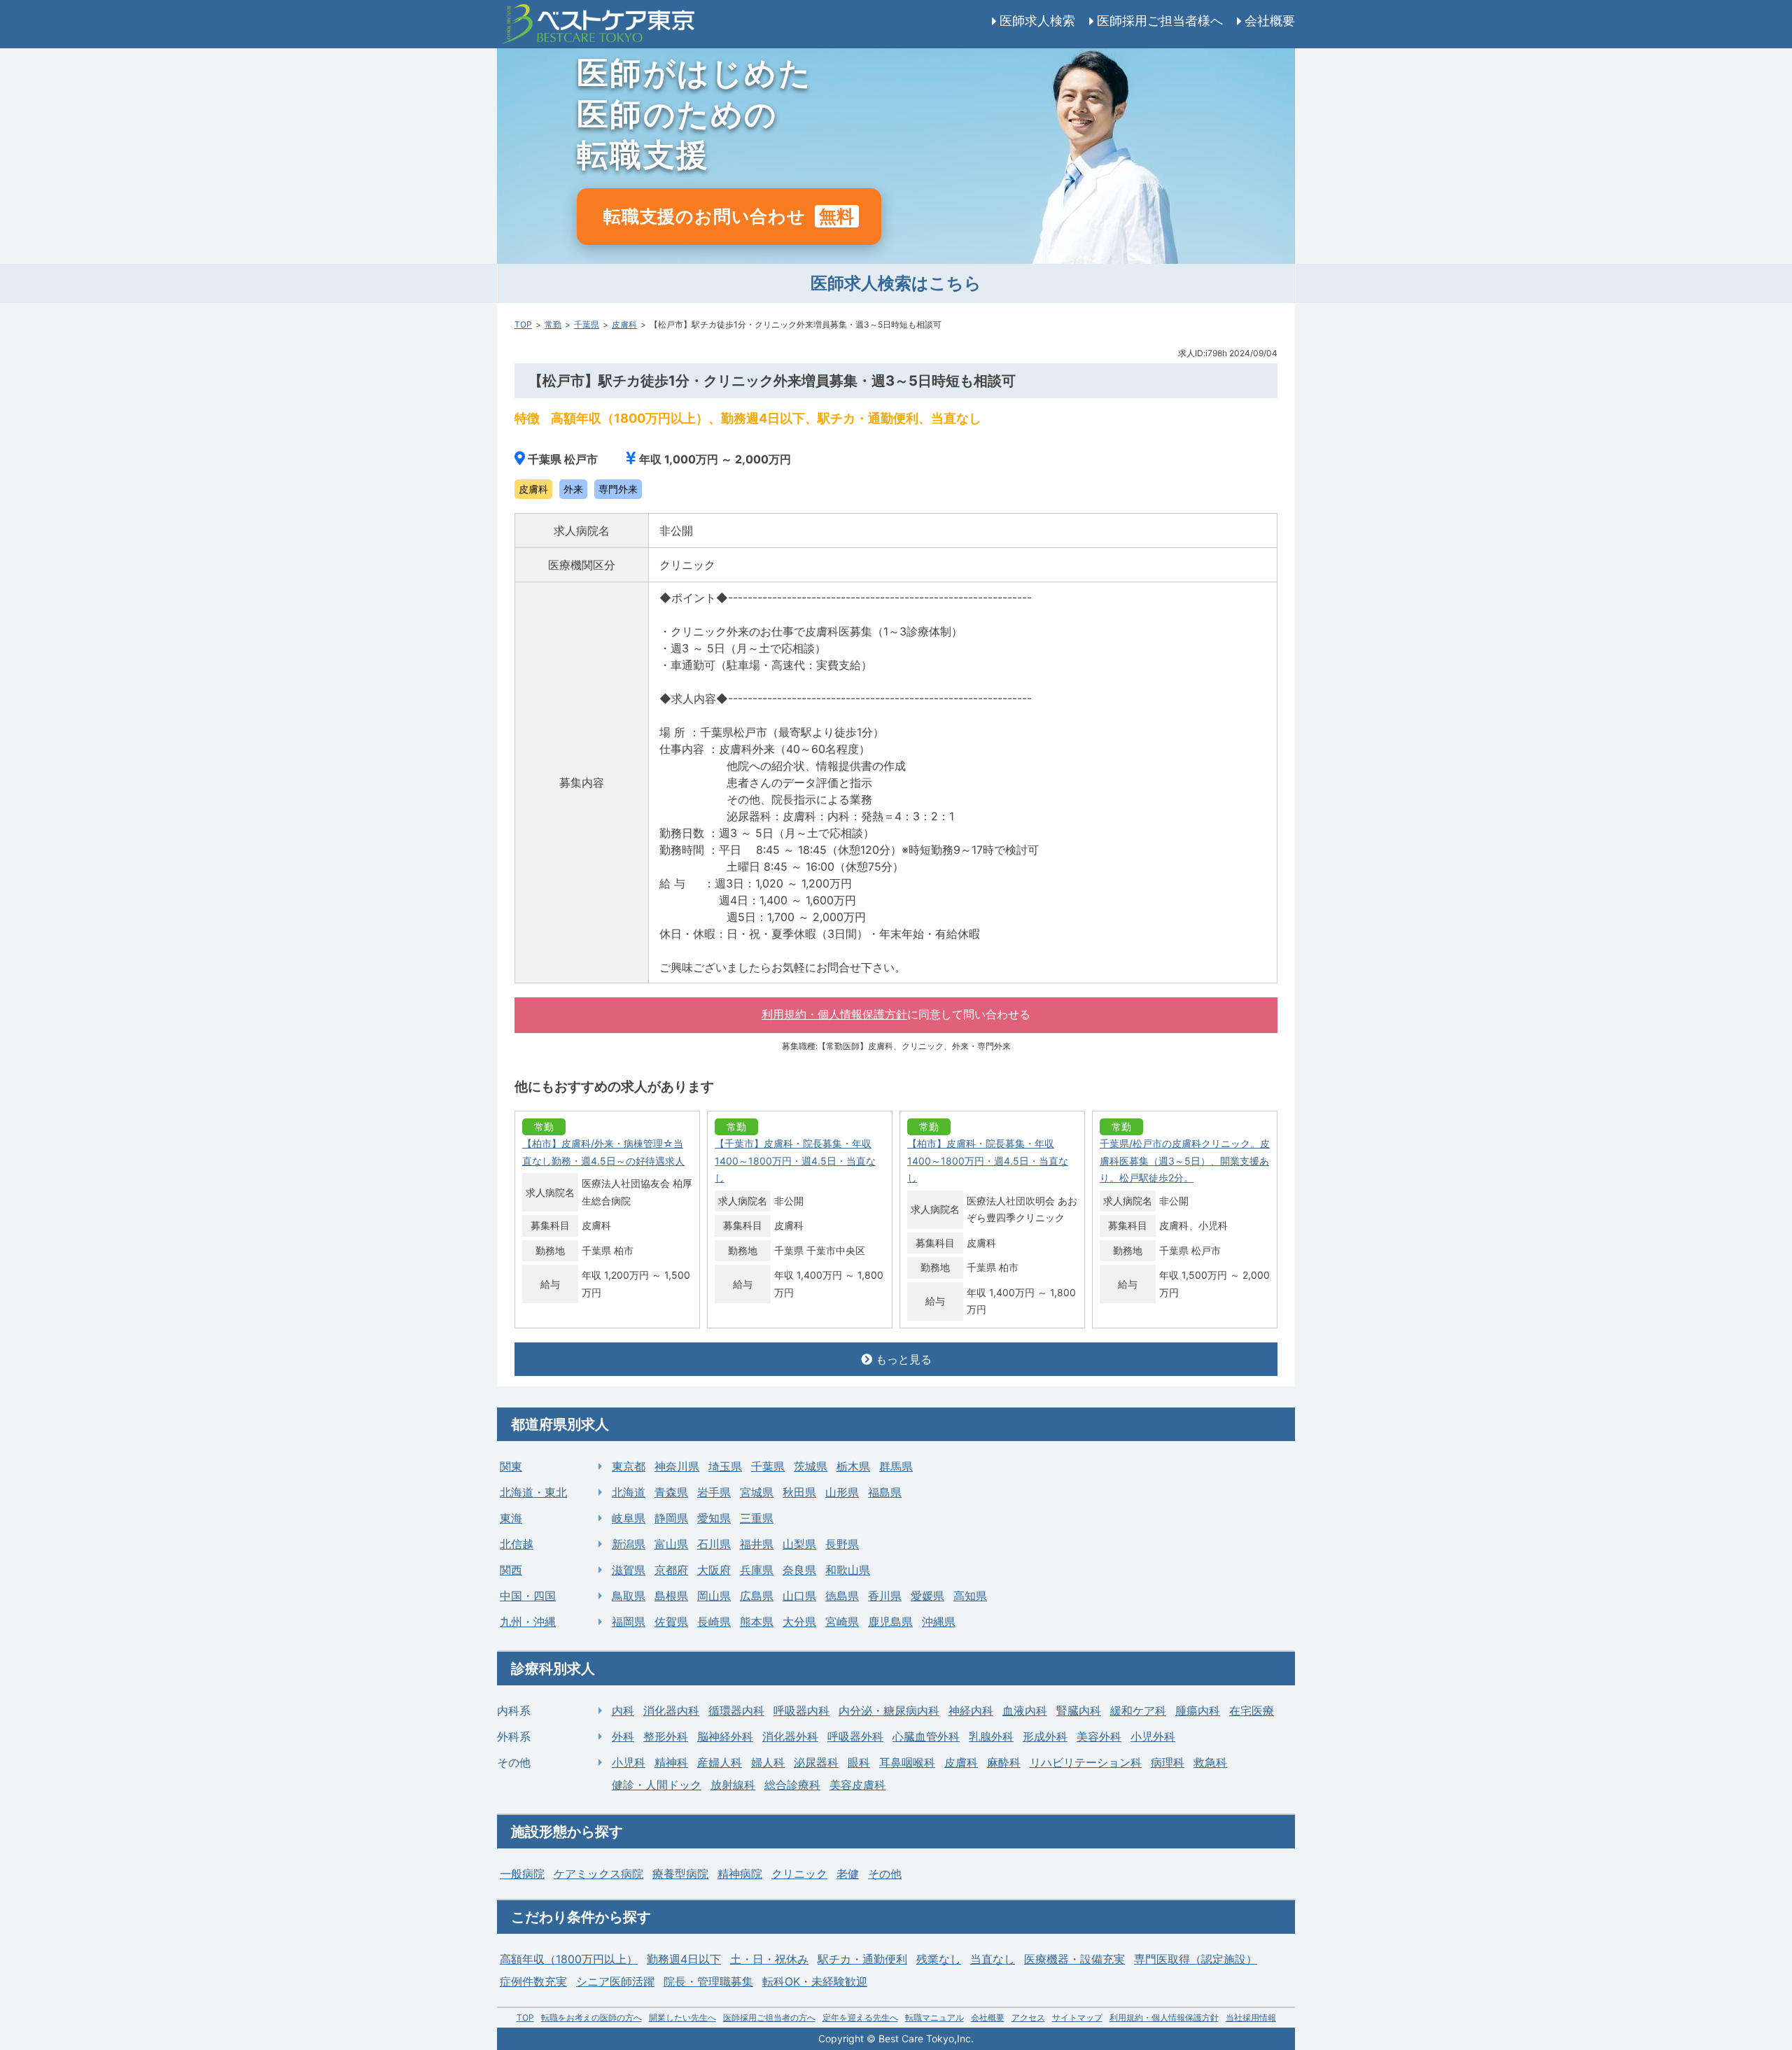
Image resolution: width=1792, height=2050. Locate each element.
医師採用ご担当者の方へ (769, 2017)
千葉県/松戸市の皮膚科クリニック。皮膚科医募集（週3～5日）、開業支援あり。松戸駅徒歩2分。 (1185, 1160)
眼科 (859, 1762)
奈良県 (799, 1570)
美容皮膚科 (857, 1785)
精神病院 (740, 1874)
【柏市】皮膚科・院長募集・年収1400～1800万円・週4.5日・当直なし (988, 1160)
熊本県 (757, 1622)
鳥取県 (629, 1596)
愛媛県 (927, 1596)
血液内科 (1025, 1711)
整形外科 (666, 1736)
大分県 (799, 1622)
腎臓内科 (1079, 1711)
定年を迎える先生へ (860, 2017)
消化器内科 (671, 1711)
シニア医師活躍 (615, 1981)
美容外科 (1099, 1736)
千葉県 (587, 324)
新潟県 (629, 1544)
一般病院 (522, 1874)
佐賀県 (671, 1622)
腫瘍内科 (1198, 1711)
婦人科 (768, 1762)
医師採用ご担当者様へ (1160, 21)
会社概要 (1270, 21)
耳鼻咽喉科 (907, 1762)
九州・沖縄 (528, 1622)
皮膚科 (624, 324)
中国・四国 (528, 1596)
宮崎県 (842, 1622)
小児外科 (1153, 1736)
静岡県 (671, 1518)
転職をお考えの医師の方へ (591, 2017)
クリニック (799, 1874)
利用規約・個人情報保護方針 (834, 1015)
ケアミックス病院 (598, 1874)
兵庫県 (757, 1570)
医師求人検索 (1037, 21)
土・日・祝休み (769, 1959)
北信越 (517, 1544)
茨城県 (811, 1466)
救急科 (1210, 1762)
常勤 (553, 324)
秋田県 (799, 1492)
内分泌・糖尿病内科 (889, 1711)
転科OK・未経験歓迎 (815, 1981)
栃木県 (853, 1466)
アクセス (1028, 2017)
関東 (511, 1466)
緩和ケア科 (1138, 1711)
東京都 (629, 1466)
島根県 (671, 1596)
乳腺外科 (991, 1736)
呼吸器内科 (801, 1711)
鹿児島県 (890, 1622)
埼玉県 (725, 1466)
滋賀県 (629, 1570)
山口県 (799, 1596)
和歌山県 (848, 1570)
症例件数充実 (533, 1981)
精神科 (671, 1762)
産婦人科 (720, 1762)
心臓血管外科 (926, 1736)
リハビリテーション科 (1086, 1762)
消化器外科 (790, 1736)
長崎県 (714, 1622)
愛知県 (714, 1518)
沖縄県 (939, 1622)
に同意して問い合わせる (896, 1015)
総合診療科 (792, 1785)
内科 (623, 1711)
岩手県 (714, 1492)
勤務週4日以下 (684, 1959)
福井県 (757, 1544)
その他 (885, 1874)
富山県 (671, 1544)
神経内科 (971, 1711)
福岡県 (629, 1622)
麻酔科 (1004, 1762)
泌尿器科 (816, 1762)
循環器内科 (736, 1711)
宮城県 (757, 1492)
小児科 (629, 1762)
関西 (511, 1570)
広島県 (757, 1596)
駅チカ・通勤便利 (862, 1959)
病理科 (1168, 1762)
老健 (848, 1874)
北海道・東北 (533, 1492)
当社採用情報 (1251, 2017)
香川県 (885, 1596)
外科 (623, 1736)
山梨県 (799, 1544)
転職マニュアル (934, 2017)
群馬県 (896, 1466)
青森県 (671, 1492)
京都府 (671, 1570)
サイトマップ (1077, 2017)
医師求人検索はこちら (896, 283)
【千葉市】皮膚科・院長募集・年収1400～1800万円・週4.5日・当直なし (795, 1160)
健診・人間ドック (657, 1785)
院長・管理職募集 (708, 1981)
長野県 (842, 1544)
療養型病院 (680, 1874)
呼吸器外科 (855, 1736)
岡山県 (714, 1596)
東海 (511, 1518)
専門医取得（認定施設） (1196, 1959)
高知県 (970, 1596)
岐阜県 (629, 1518)
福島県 (885, 1492)
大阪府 (714, 1570)
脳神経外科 (725, 1736)
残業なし (939, 1959)
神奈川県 (677, 1466)
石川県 (714, 1544)
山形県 (842, 1492)
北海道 (629, 1492)
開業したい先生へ (682, 2017)
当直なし (993, 1959)
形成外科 (1045, 1736)
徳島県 (842, 1596)
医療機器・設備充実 (1074, 1959)
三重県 (757, 1518)
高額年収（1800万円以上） (569, 1959)
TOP (523, 324)
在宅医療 (1252, 1711)
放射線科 (733, 1785)
